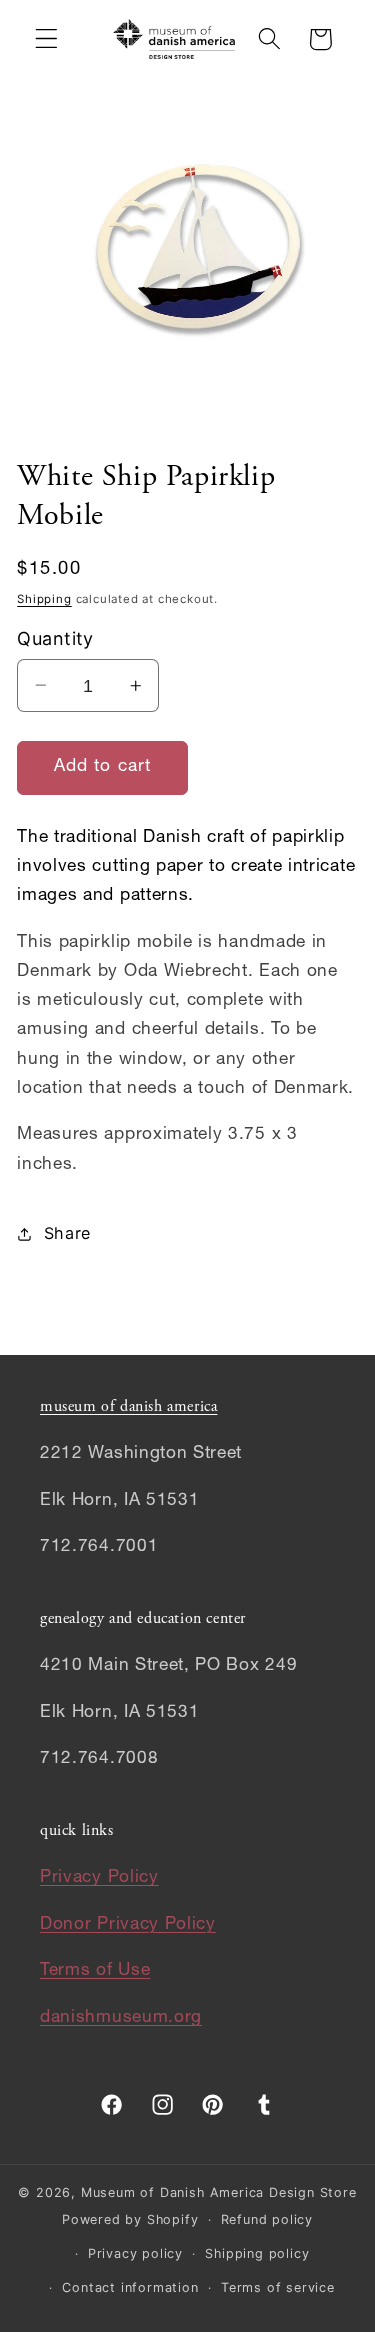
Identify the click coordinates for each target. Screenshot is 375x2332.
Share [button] (67, 1233)
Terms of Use (95, 1971)
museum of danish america (128, 1407)
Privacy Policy (99, 1878)
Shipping (44, 599)
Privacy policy (135, 2253)
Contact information (130, 2287)
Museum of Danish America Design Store (219, 2192)
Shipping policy (257, 2253)
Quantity (55, 638)
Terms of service (278, 2287)
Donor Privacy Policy (128, 1925)
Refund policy (267, 2219)
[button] (46, 39)
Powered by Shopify (130, 2219)
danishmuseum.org (121, 2018)
